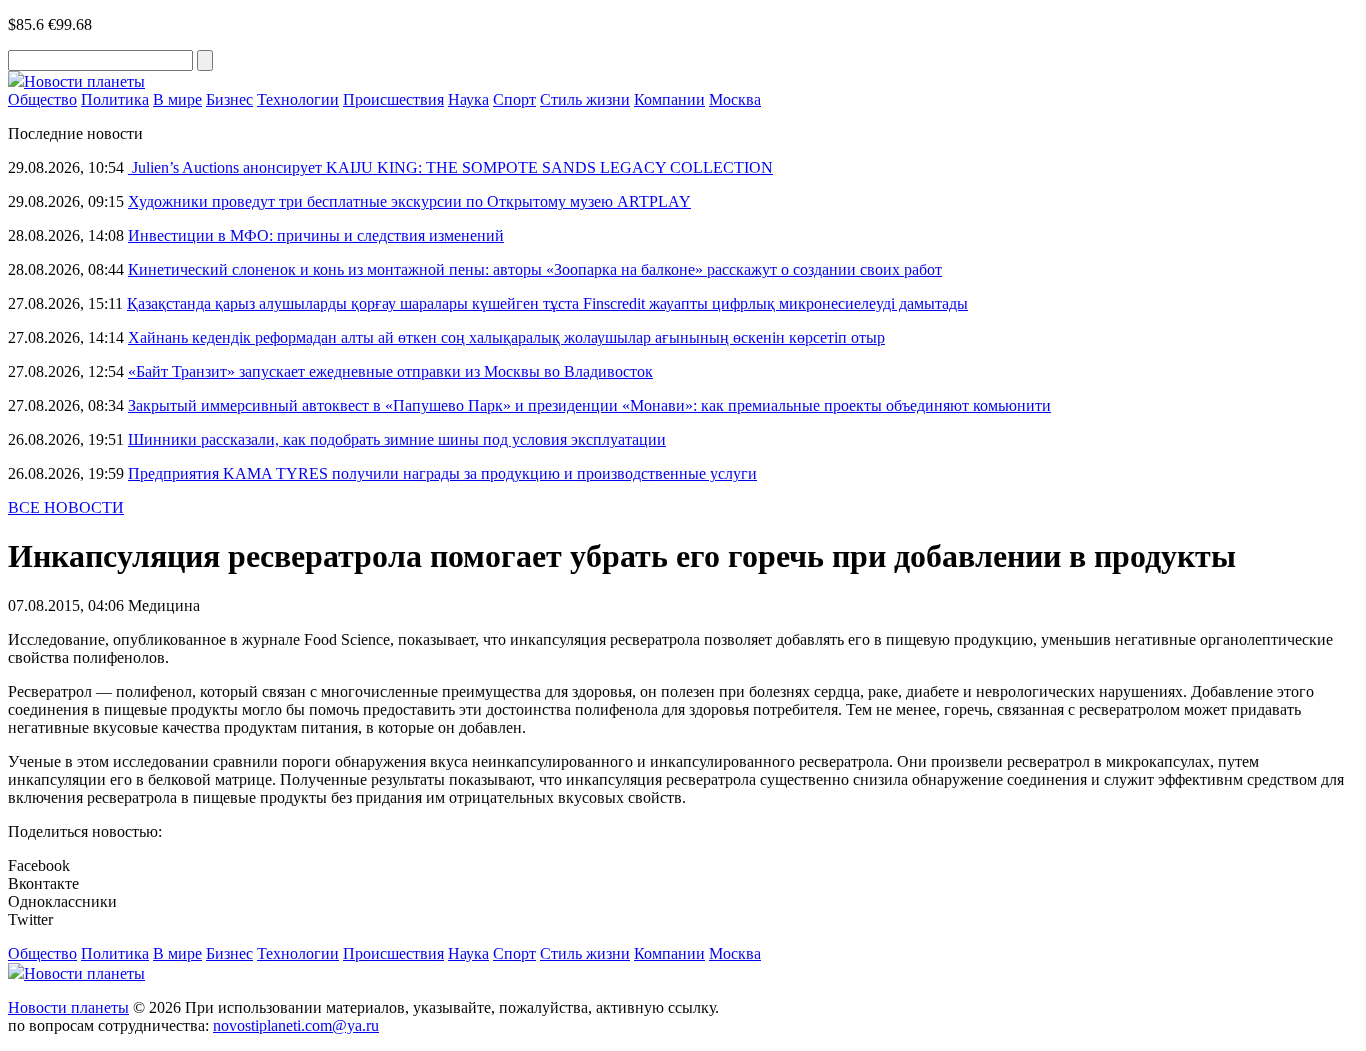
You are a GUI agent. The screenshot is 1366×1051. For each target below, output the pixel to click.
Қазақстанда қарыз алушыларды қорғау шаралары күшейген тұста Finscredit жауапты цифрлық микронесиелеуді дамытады (547, 303)
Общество (42, 99)
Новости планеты (68, 1007)
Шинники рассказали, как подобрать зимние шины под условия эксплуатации (397, 439)
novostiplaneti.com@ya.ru (296, 1025)
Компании (669, 99)
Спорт (514, 99)
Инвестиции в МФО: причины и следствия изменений (316, 235)
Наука (468, 99)
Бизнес (229, 99)
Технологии (298, 99)
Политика (115, 99)
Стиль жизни (585, 99)
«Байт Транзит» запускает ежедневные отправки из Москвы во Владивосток (390, 371)
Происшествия (393, 99)
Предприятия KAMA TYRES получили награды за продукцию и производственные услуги (442, 473)
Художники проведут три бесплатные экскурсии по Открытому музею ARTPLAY (409, 201)
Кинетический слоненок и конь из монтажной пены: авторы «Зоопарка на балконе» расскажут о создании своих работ (535, 269)
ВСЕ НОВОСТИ (66, 507)
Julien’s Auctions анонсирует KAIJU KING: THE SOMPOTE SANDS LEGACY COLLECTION (450, 167)
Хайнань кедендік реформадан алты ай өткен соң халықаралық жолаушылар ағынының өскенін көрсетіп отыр (506, 337)
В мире (177, 99)
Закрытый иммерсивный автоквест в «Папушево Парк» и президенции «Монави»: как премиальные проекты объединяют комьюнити (589, 405)
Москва (735, 99)
